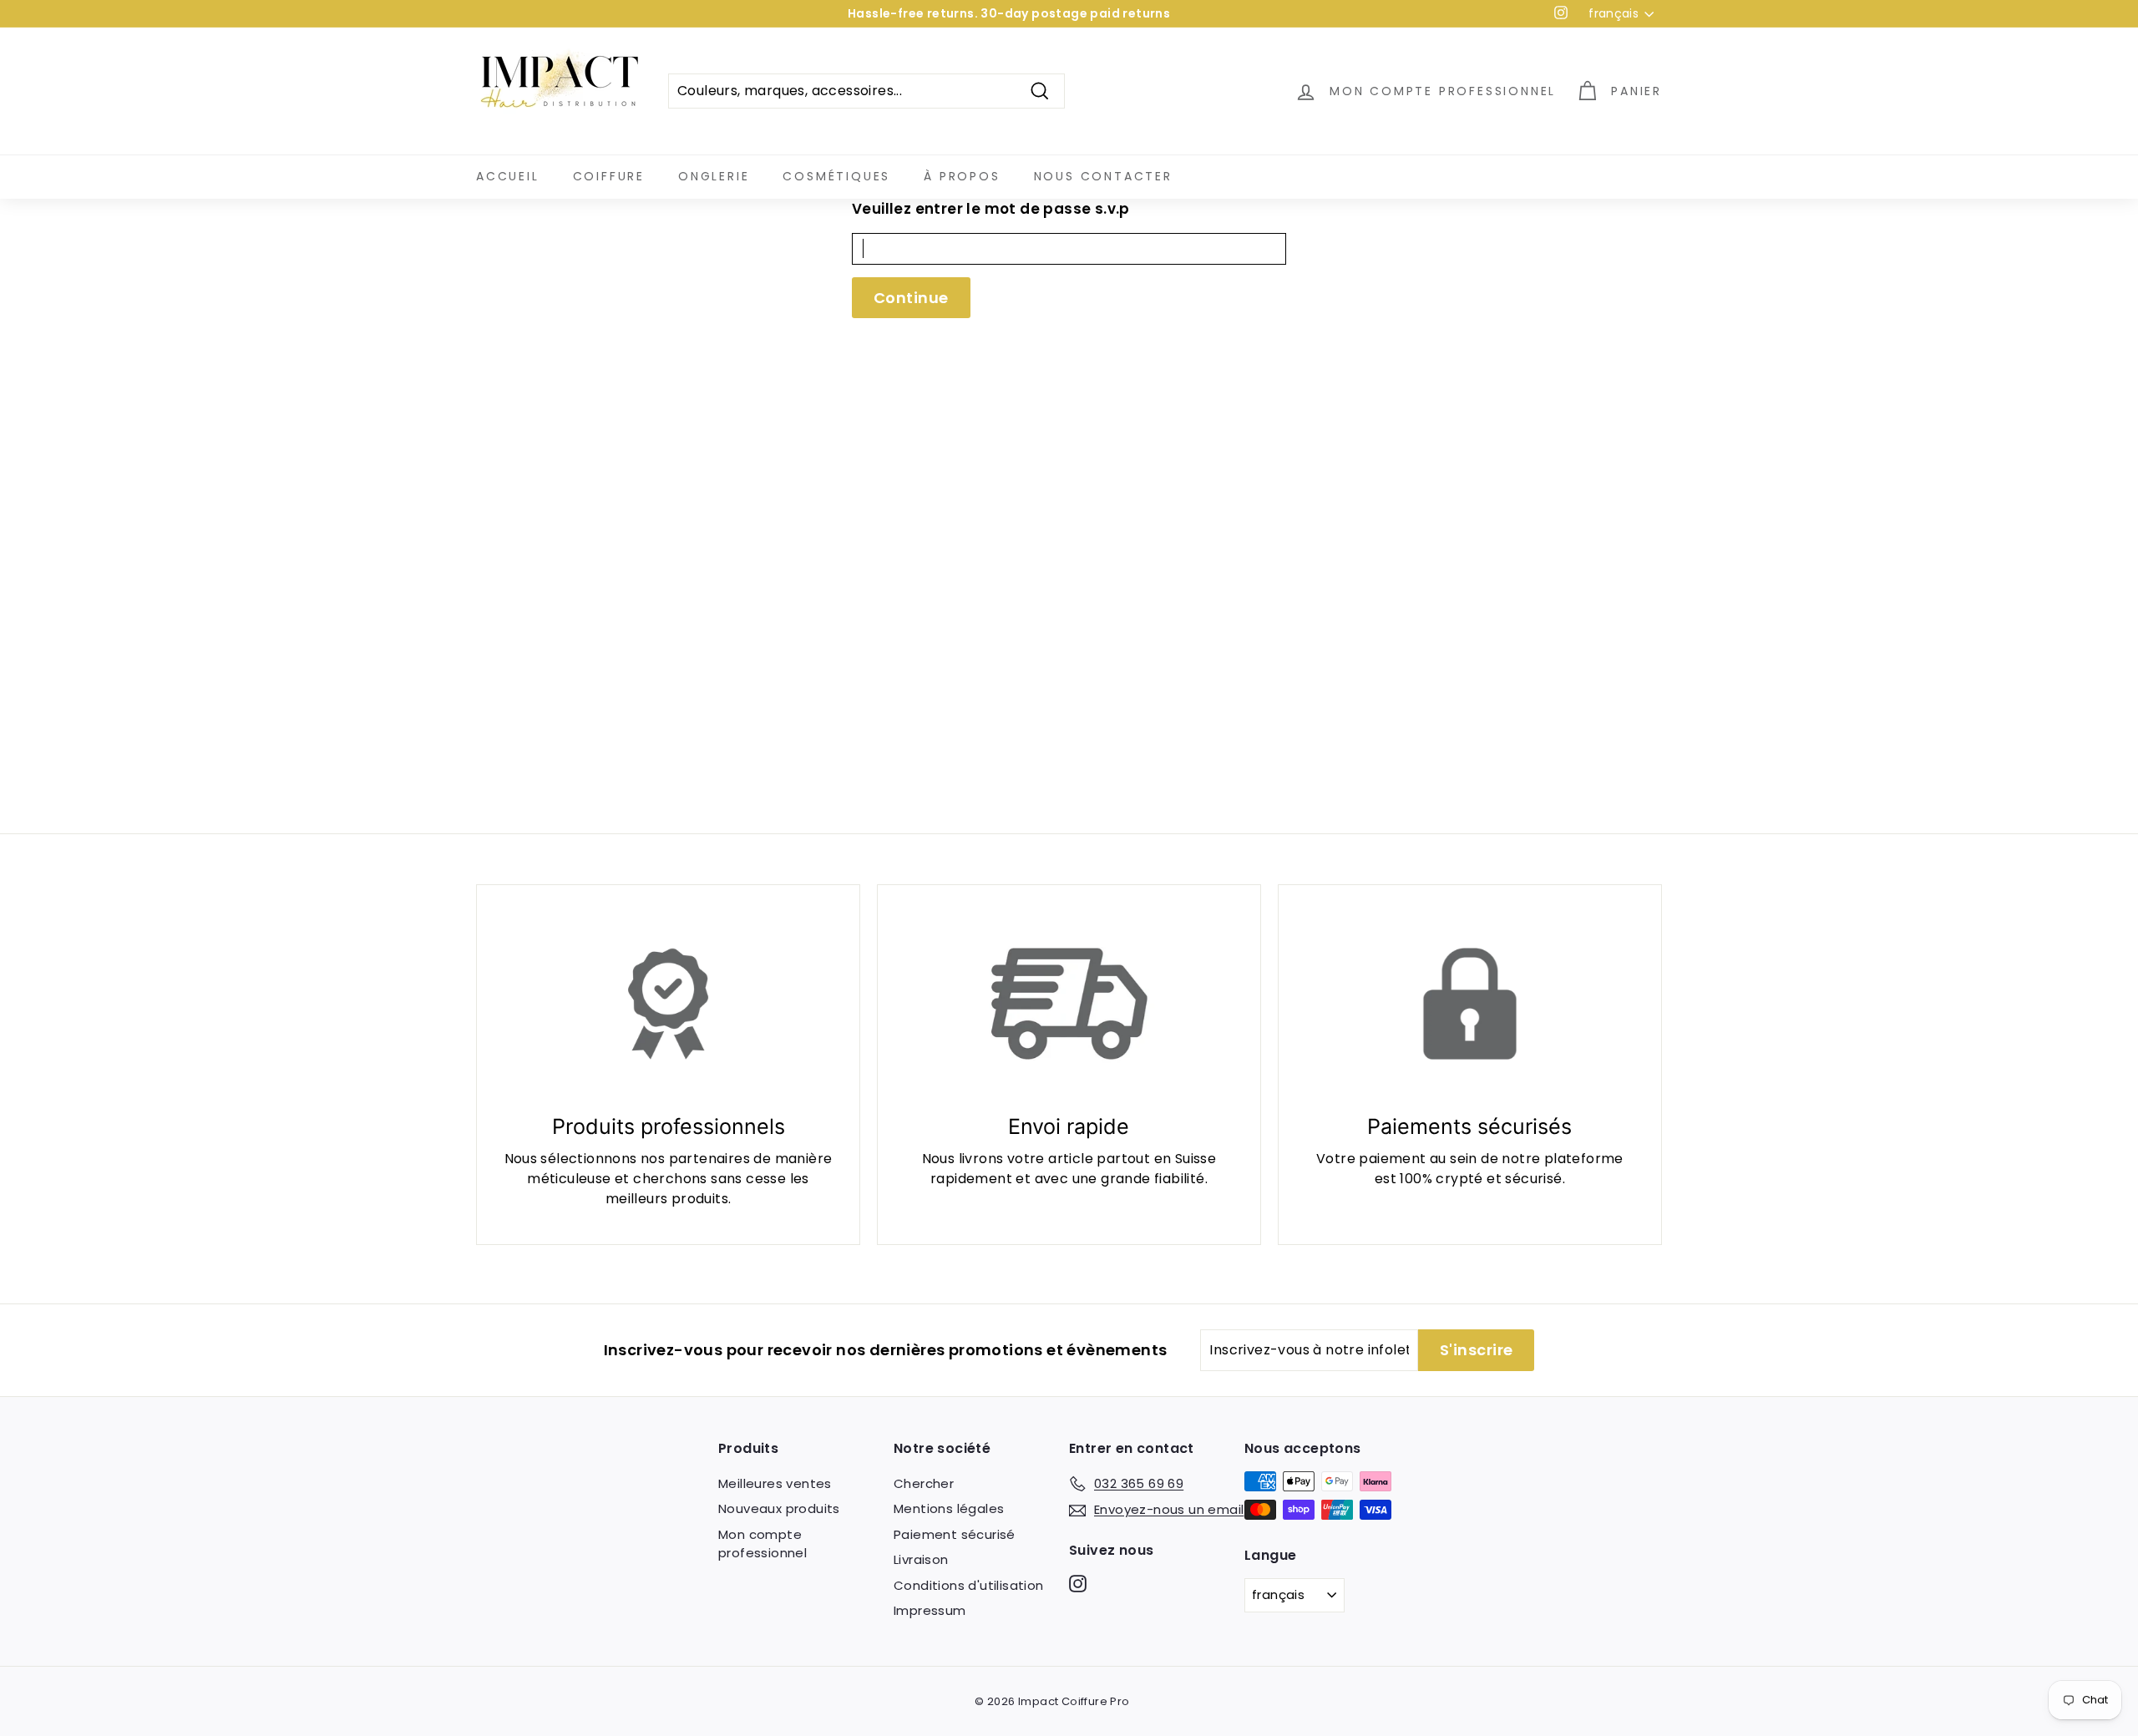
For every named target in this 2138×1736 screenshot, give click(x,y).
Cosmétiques (836, 176)
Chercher (924, 1483)
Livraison (921, 1559)
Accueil (508, 176)
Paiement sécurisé (955, 1534)
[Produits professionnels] (668, 1004)
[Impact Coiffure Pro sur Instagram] (1078, 1583)
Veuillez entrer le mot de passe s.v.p (991, 209)
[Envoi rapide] (1069, 1004)
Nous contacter (1103, 176)
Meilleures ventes (775, 1483)
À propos (962, 176)
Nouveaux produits (779, 1508)
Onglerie (714, 176)
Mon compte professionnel (762, 1544)
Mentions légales (949, 1508)
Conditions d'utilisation (969, 1585)
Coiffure (609, 176)
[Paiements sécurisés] (1470, 1004)
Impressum (930, 1610)
